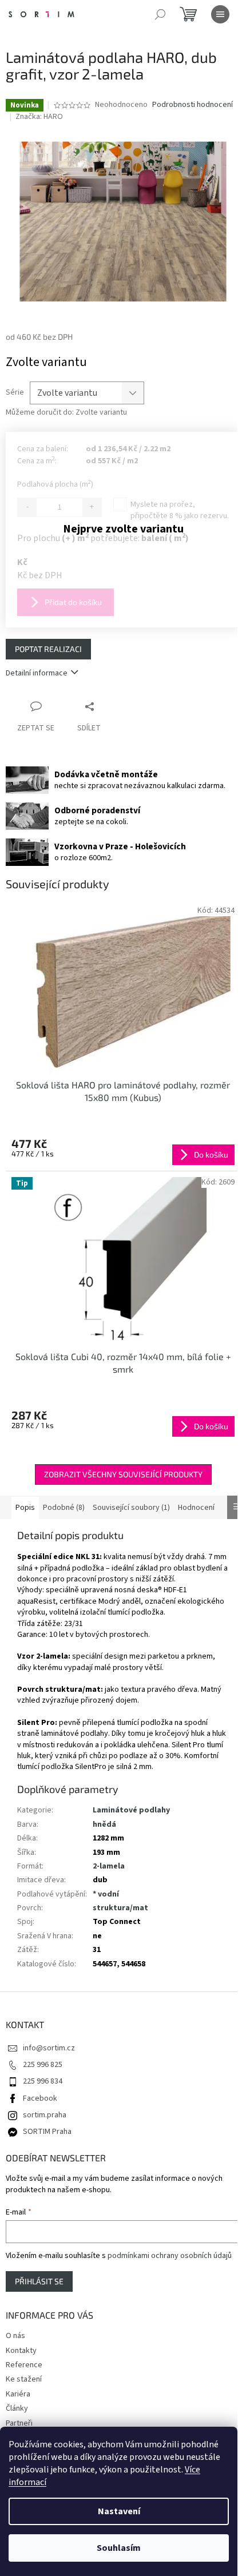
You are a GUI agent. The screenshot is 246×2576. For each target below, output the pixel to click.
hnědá (104, 1824)
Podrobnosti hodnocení (193, 105)
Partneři (19, 2423)
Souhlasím (119, 2548)
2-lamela (109, 1866)
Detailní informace (37, 673)
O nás (15, 2336)
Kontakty (21, 2351)
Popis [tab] (25, 1508)
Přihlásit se (39, 2281)
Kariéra (18, 2394)
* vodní (106, 1894)
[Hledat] (160, 14)
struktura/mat (120, 1908)
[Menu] (220, 14)
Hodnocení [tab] (196, 1508)
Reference (24, 2365)
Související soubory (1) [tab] (131, 1508)
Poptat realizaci (48, 649)
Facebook (40, 2098)
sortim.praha (45, 2115)
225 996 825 (43, 2065)
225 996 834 (43, 2081)
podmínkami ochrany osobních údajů (170, 2256)
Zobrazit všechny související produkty (123, 1474)
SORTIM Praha (47, 2132)
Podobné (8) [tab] (64, 1508)
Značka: (39, 117)
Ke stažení (24, 2379)
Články (17, 2408)
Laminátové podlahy (131, 1810)
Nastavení (119, 2511)
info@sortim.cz (49, 2048)
